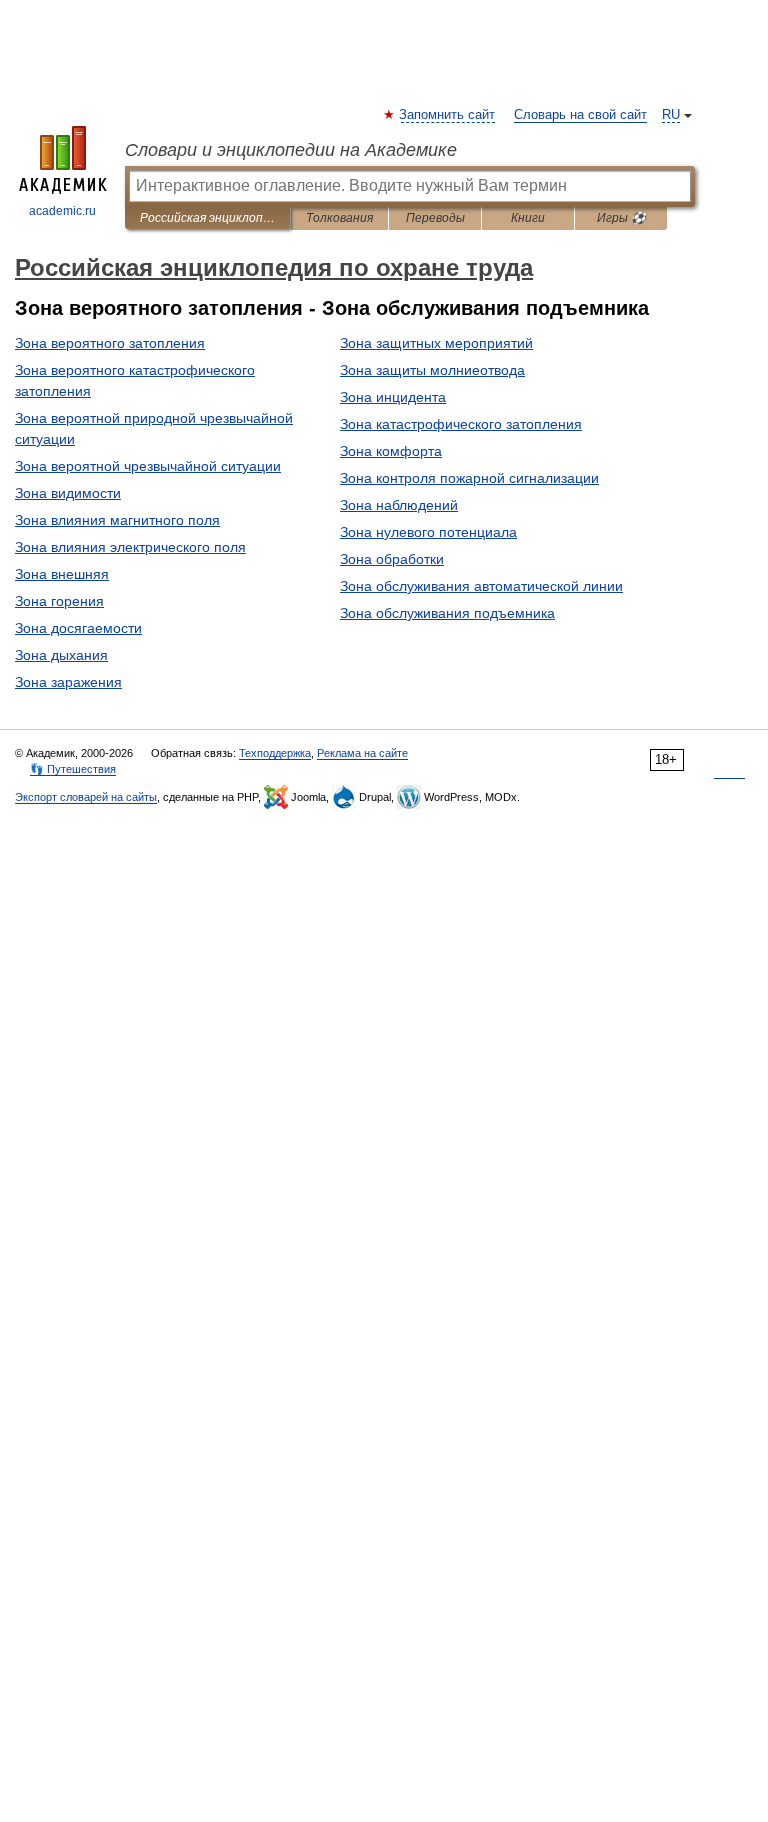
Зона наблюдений (399, 505)
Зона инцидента (393, 397)
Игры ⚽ (621, 218)
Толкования (339, 218)
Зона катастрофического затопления (461, 424)
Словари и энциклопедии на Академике (291, 150)
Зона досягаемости (78, 628)
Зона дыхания (61, 655)
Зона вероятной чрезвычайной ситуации (148, 466)
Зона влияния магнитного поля (117, 520)
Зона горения (59, 601)
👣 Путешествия (73, 769)
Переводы (435, 218)
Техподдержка (275, 753)
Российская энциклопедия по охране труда (207, 218)
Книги (528, 218)
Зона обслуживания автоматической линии (481, 586)
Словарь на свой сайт (580, 115)
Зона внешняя (62, 574)
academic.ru (62, 211)
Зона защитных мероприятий (436, 343)
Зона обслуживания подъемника (447, 613)
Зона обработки (392, 559)
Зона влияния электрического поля (130, 547)
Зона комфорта (391, 451)
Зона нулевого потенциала (428, 532)
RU (671, 115)
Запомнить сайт (448, 115)
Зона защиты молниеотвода (432, 370)
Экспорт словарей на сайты (86, 797)
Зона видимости (68, 493)
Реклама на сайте (362, 753)
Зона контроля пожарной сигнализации (469, 478)
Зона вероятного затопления (110, 343)
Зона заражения (68, 682)
